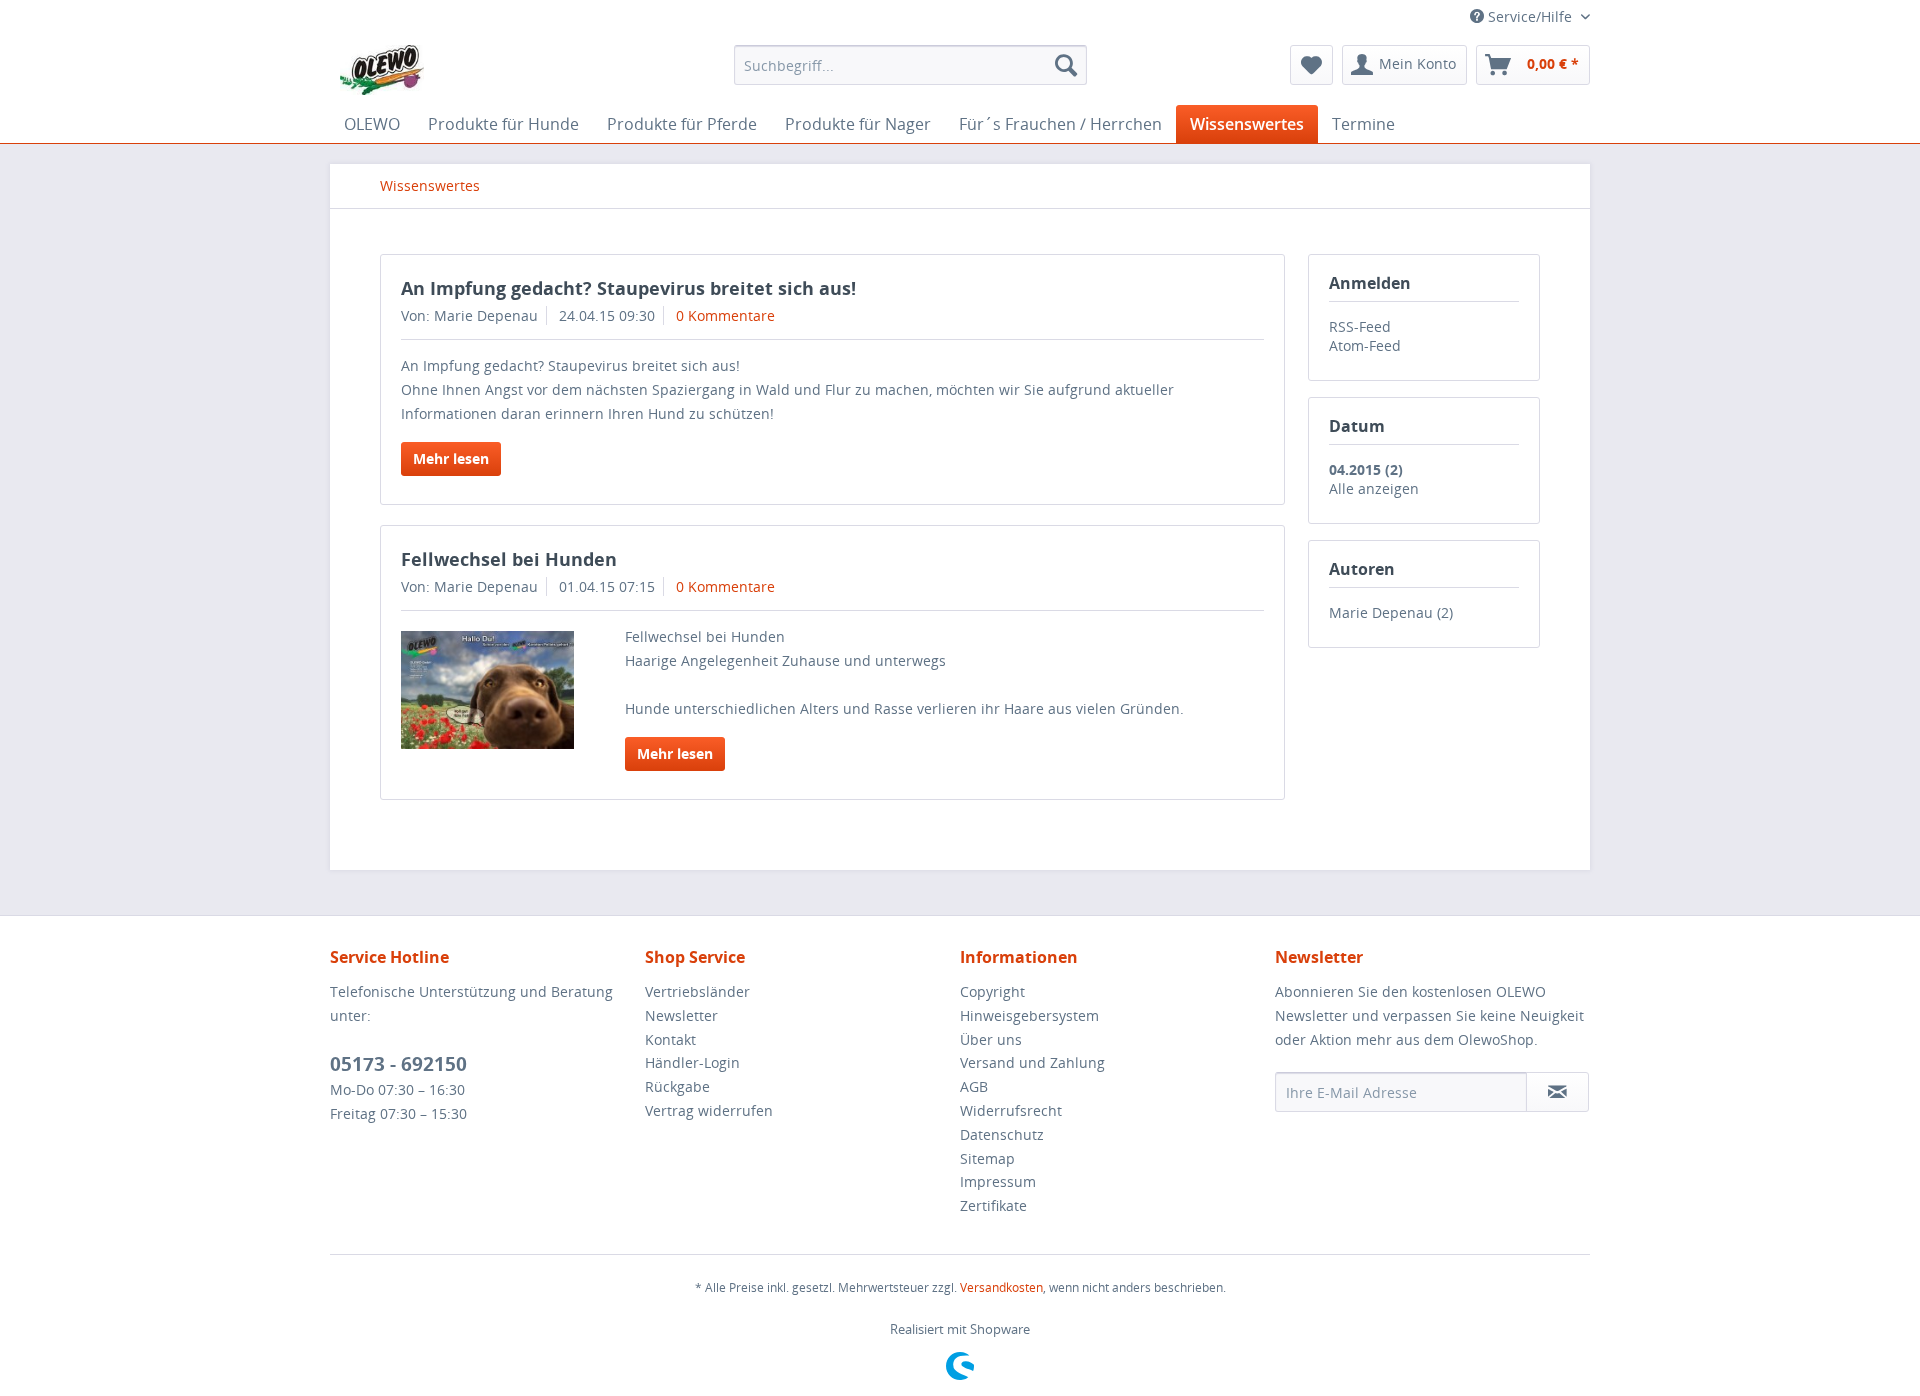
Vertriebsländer (697, 991)
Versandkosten (1001, 1287)
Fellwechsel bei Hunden (509, 559)
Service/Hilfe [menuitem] (1530, 16)
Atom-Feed (1365, 345)
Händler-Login (692, 1062)
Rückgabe (677, 1086)
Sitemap (987, 1158)
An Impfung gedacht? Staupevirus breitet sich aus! (628, 288)
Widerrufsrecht (1011, 1110)
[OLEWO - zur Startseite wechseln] (382, 70)
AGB (974, 1086)
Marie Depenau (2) (1391, 612)
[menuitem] (910, 65)
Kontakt (670, 1039)
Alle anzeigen (1374, 488)
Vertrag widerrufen (709, 1110)
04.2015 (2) (1366, 469)
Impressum (998, 1181)
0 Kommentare (725, 315)
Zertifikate (993, 1205)
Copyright (992, 991)
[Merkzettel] (1311, 65)
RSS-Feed (1360, 326)
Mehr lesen (451, 458)
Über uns (991, 1039)
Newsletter (681, 1015)
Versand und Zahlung (1032, 1062)
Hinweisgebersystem (1029, 1015)
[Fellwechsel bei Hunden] (487, 690)
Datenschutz (1002, 1134)
